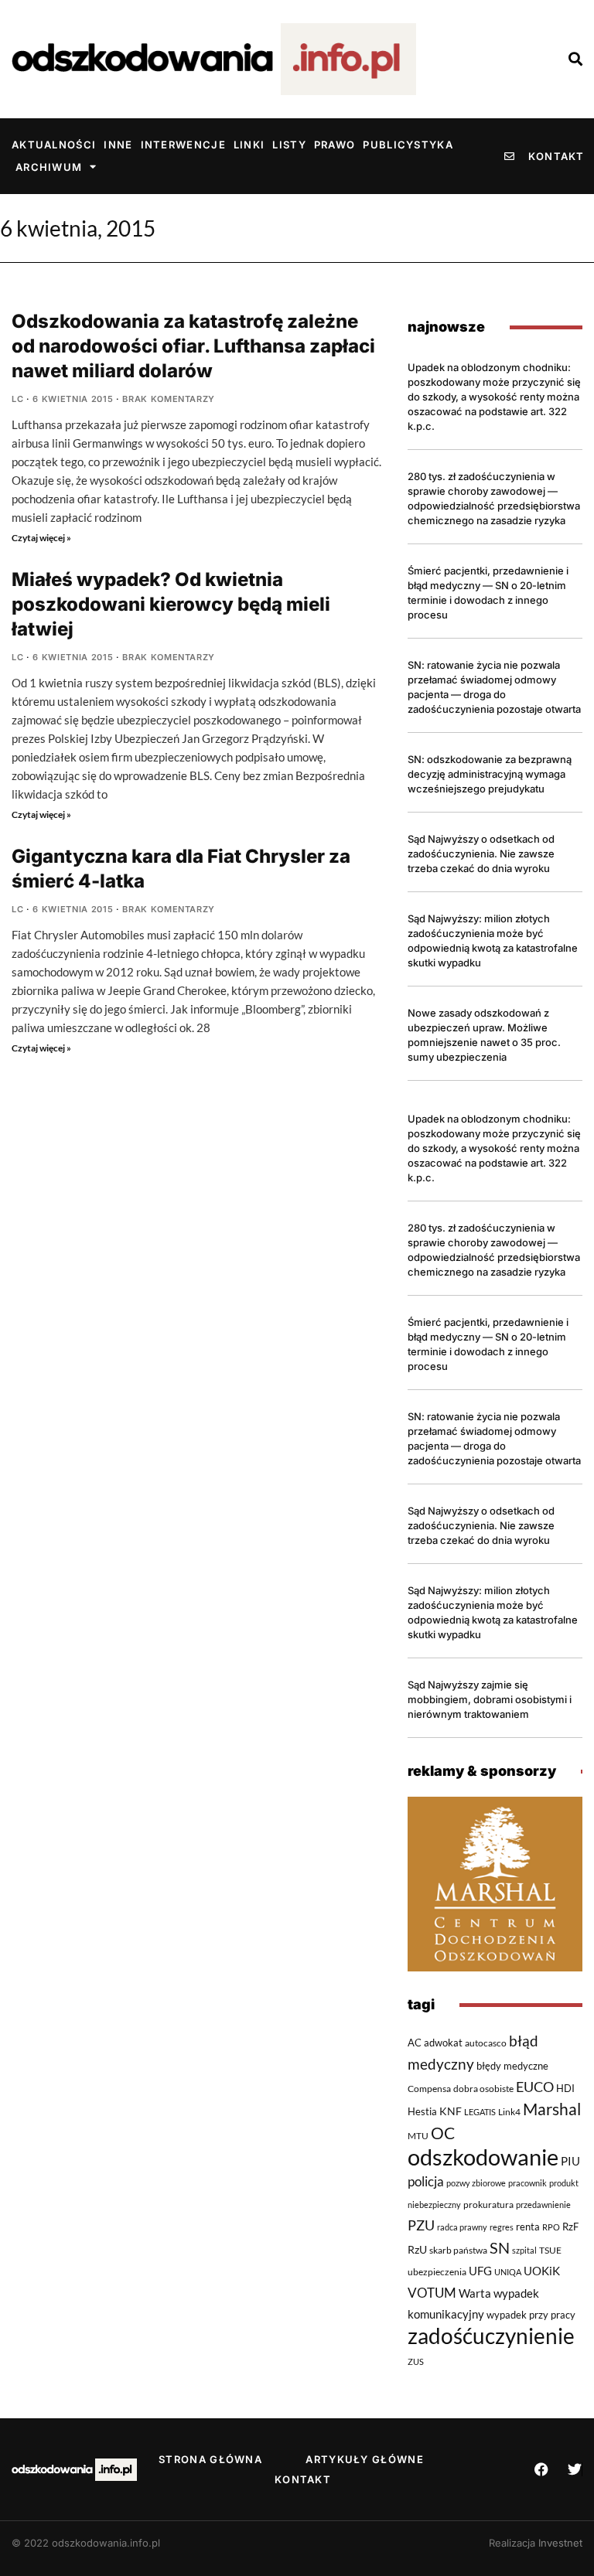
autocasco (486, 2043)
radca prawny (462, 2227)
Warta (475, 2293)
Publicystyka (408, 145)
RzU (417, 2249)
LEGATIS (480, 2112)
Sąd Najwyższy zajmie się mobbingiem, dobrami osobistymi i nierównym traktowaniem (490, 1699)
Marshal (552, 2109)
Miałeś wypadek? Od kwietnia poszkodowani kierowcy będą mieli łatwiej (171, 604)
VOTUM (432, 2293)
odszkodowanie (483, 2157)
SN (500, 2248)
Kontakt (303, 2479)
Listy (289, 145)
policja (426, 2182)
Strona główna (210, 2459)
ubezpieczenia (437, 2272)
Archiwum (49, 167)
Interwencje (183, 145)
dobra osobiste (483, 2088)
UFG (480, 2271)
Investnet (560, 2543)
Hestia (422, 2111)
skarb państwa (458, 2250)
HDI (565, 2088)
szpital (524, 2250)
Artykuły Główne (365, 2459)
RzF (570, 2227)
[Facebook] (541, 2469)
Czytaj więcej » (41, 538)
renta (528, 2227)
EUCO (535, 2087)
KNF (451, 2111)
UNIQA (508, 2272)
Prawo (335, 145)
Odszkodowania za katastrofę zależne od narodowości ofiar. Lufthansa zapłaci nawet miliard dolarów (193, 346)
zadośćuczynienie (491, 2336)
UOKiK (542, 2271)
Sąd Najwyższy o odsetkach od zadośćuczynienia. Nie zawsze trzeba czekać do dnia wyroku (481, 854)
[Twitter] (575, 2469)
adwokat (443, 2043)
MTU (418, 2135)
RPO (551, 2227)
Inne (118, 145)
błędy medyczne (512, 2066)
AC (415, 2043)
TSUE (550, 2250)
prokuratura (488, 2205)
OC (443, 2133)
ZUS (416, 2361)
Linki (249, 145)
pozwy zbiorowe (476, 2183)
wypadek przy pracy (531, 2315)
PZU (421, 2225)
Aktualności (54, 145)
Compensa (429, 2089)
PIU (570, 2161)
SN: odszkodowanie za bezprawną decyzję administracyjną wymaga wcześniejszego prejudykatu (490, 774)
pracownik (527, 2183)
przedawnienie (543, 2205)
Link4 (509, 2112)
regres (502, 2227)
